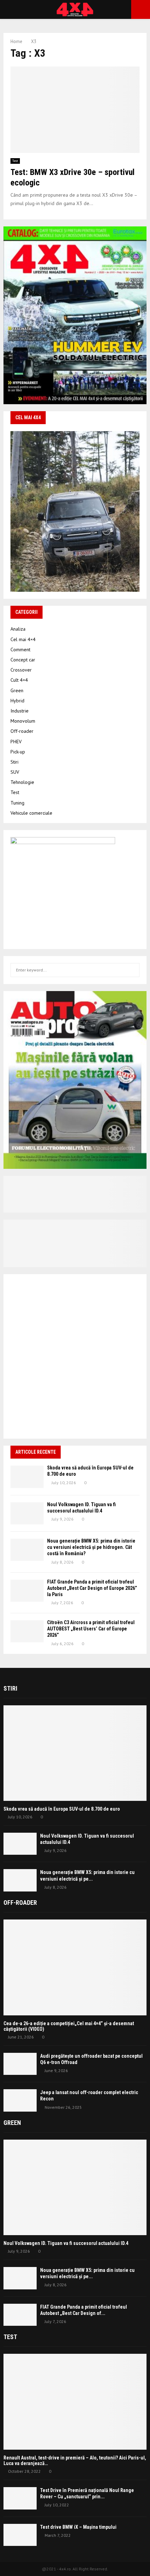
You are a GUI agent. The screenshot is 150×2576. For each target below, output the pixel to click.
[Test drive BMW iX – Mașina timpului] (20, 2535)
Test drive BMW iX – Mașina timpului (78, 2527)
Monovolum (23, 721)
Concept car (23, 660)
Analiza (18, 629)
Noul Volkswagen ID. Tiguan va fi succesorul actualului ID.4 (66, 2243)
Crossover (21, 670)
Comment (20, 650)
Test (15, 161)
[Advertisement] (75, 1356)
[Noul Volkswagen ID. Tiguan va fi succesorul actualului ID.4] (27, 1513)
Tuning (17, 803)
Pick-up (18, 752)
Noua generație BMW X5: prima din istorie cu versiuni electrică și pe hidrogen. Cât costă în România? (91, 1547)
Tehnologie (22, 782)
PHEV (16, 742)
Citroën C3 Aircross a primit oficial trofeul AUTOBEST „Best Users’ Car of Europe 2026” (91, 1629)
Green (17, 690)
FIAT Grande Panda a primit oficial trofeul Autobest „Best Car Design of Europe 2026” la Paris (92, 1588)
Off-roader (22, 731)
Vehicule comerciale (31, 813)
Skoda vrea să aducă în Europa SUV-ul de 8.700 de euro (62, 1809)
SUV (15, 772)
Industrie (20, 711)
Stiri (14, 762)
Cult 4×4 (19, 680)
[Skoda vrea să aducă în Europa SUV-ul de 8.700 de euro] (27, 1477)
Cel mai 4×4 (23, 639)
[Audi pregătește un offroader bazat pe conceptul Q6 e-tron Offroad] (20, 2064)
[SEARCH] (132, 970)
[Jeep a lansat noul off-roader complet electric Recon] (20, 2100)
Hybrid (17, 701)
